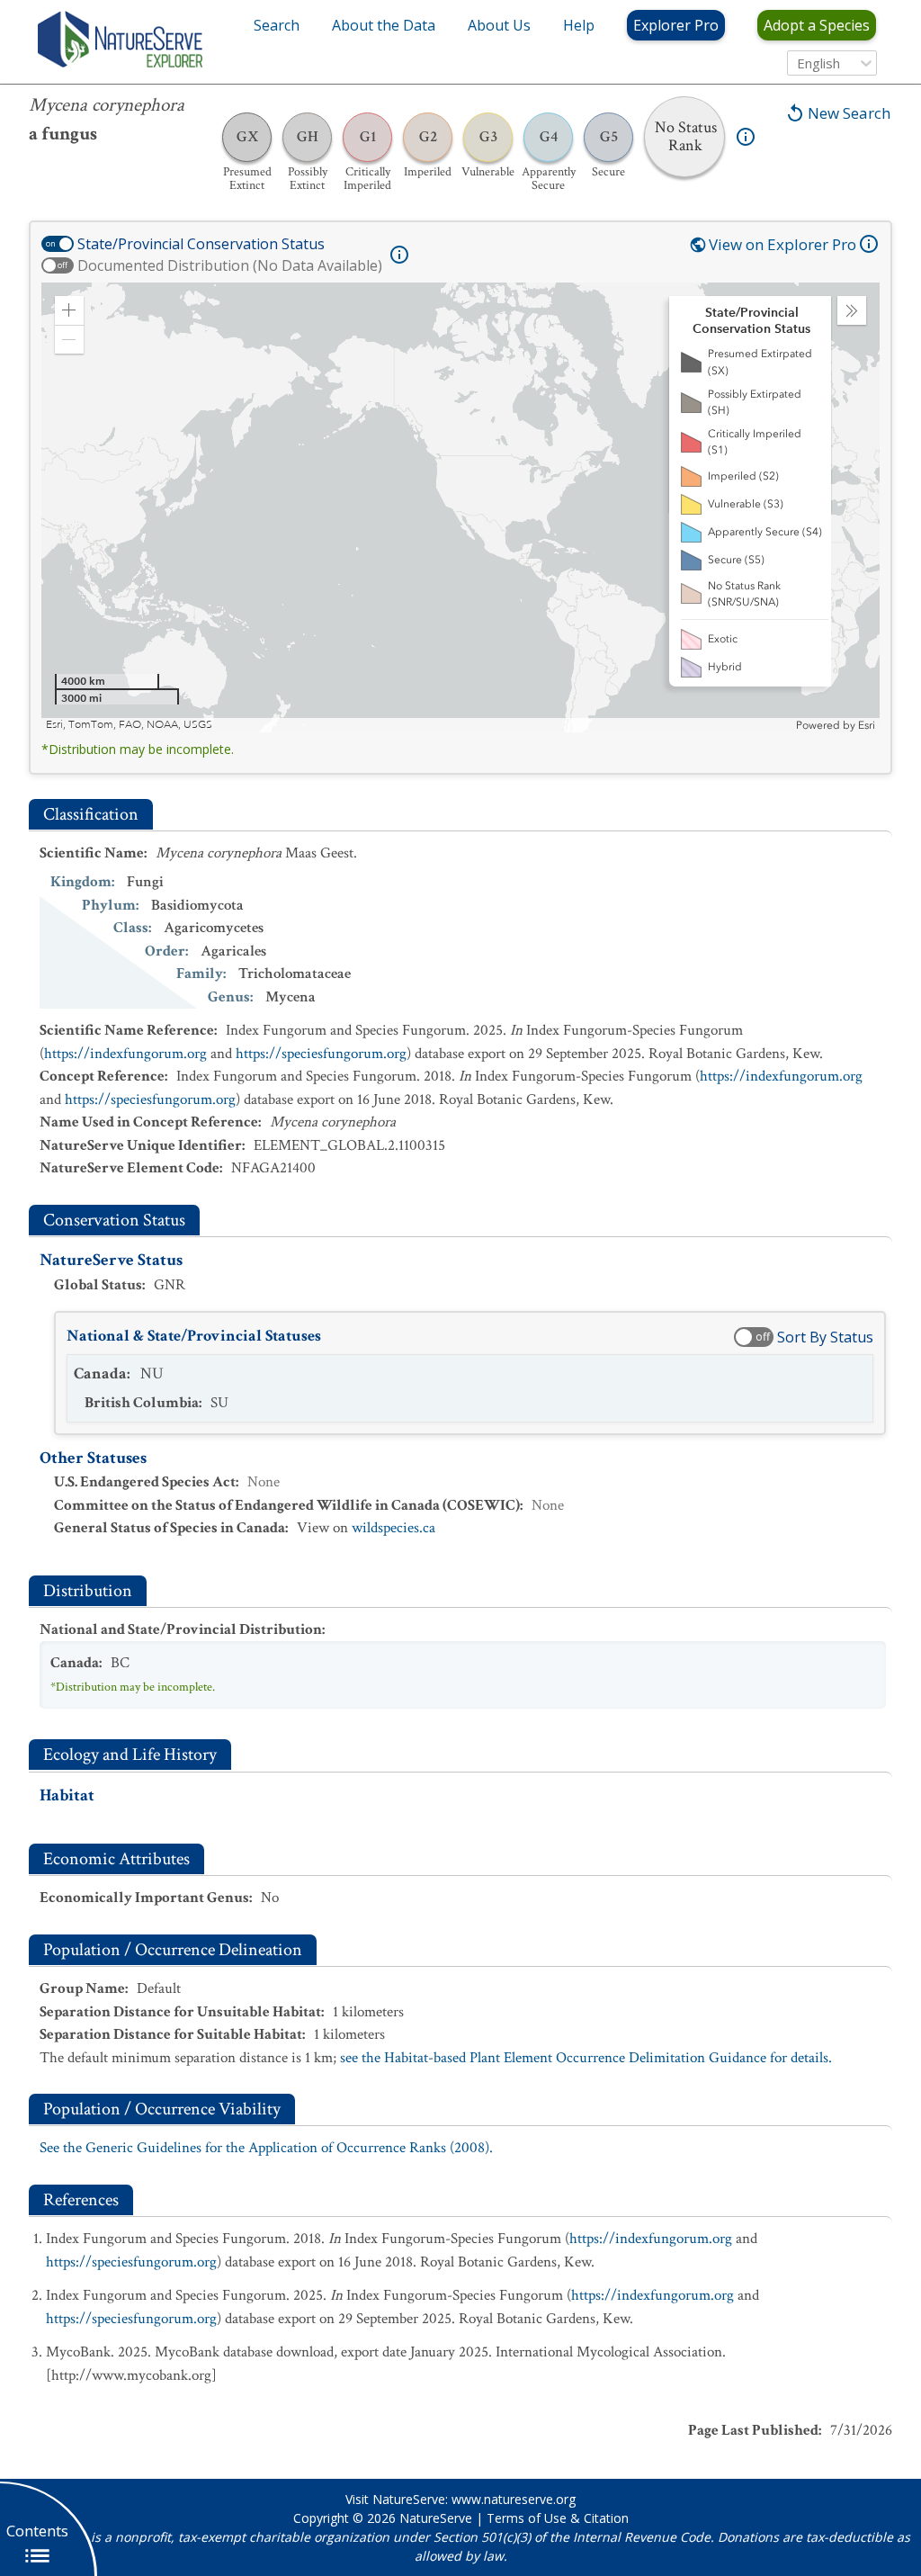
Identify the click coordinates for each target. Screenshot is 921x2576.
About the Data (384, 25)
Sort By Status (825, 1337)
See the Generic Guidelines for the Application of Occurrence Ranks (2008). (266, 2148)
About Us (499, 25)
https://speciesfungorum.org (321, 1054)
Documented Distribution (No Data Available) (230, 265)
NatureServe (436, 2518)
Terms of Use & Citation (558, 2518)
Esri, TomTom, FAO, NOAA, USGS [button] (129, 725)
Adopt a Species (817, 25)
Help (579, 25)
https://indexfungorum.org (125, 1054)
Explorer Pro (676, 25)
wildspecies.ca (393, 1528)
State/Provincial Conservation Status (201, 244)
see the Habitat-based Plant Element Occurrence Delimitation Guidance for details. (586, 2058)
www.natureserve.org (514, 2499)
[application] (460, 507)
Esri (867, 725)
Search (277, 25)
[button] (69, 310)
